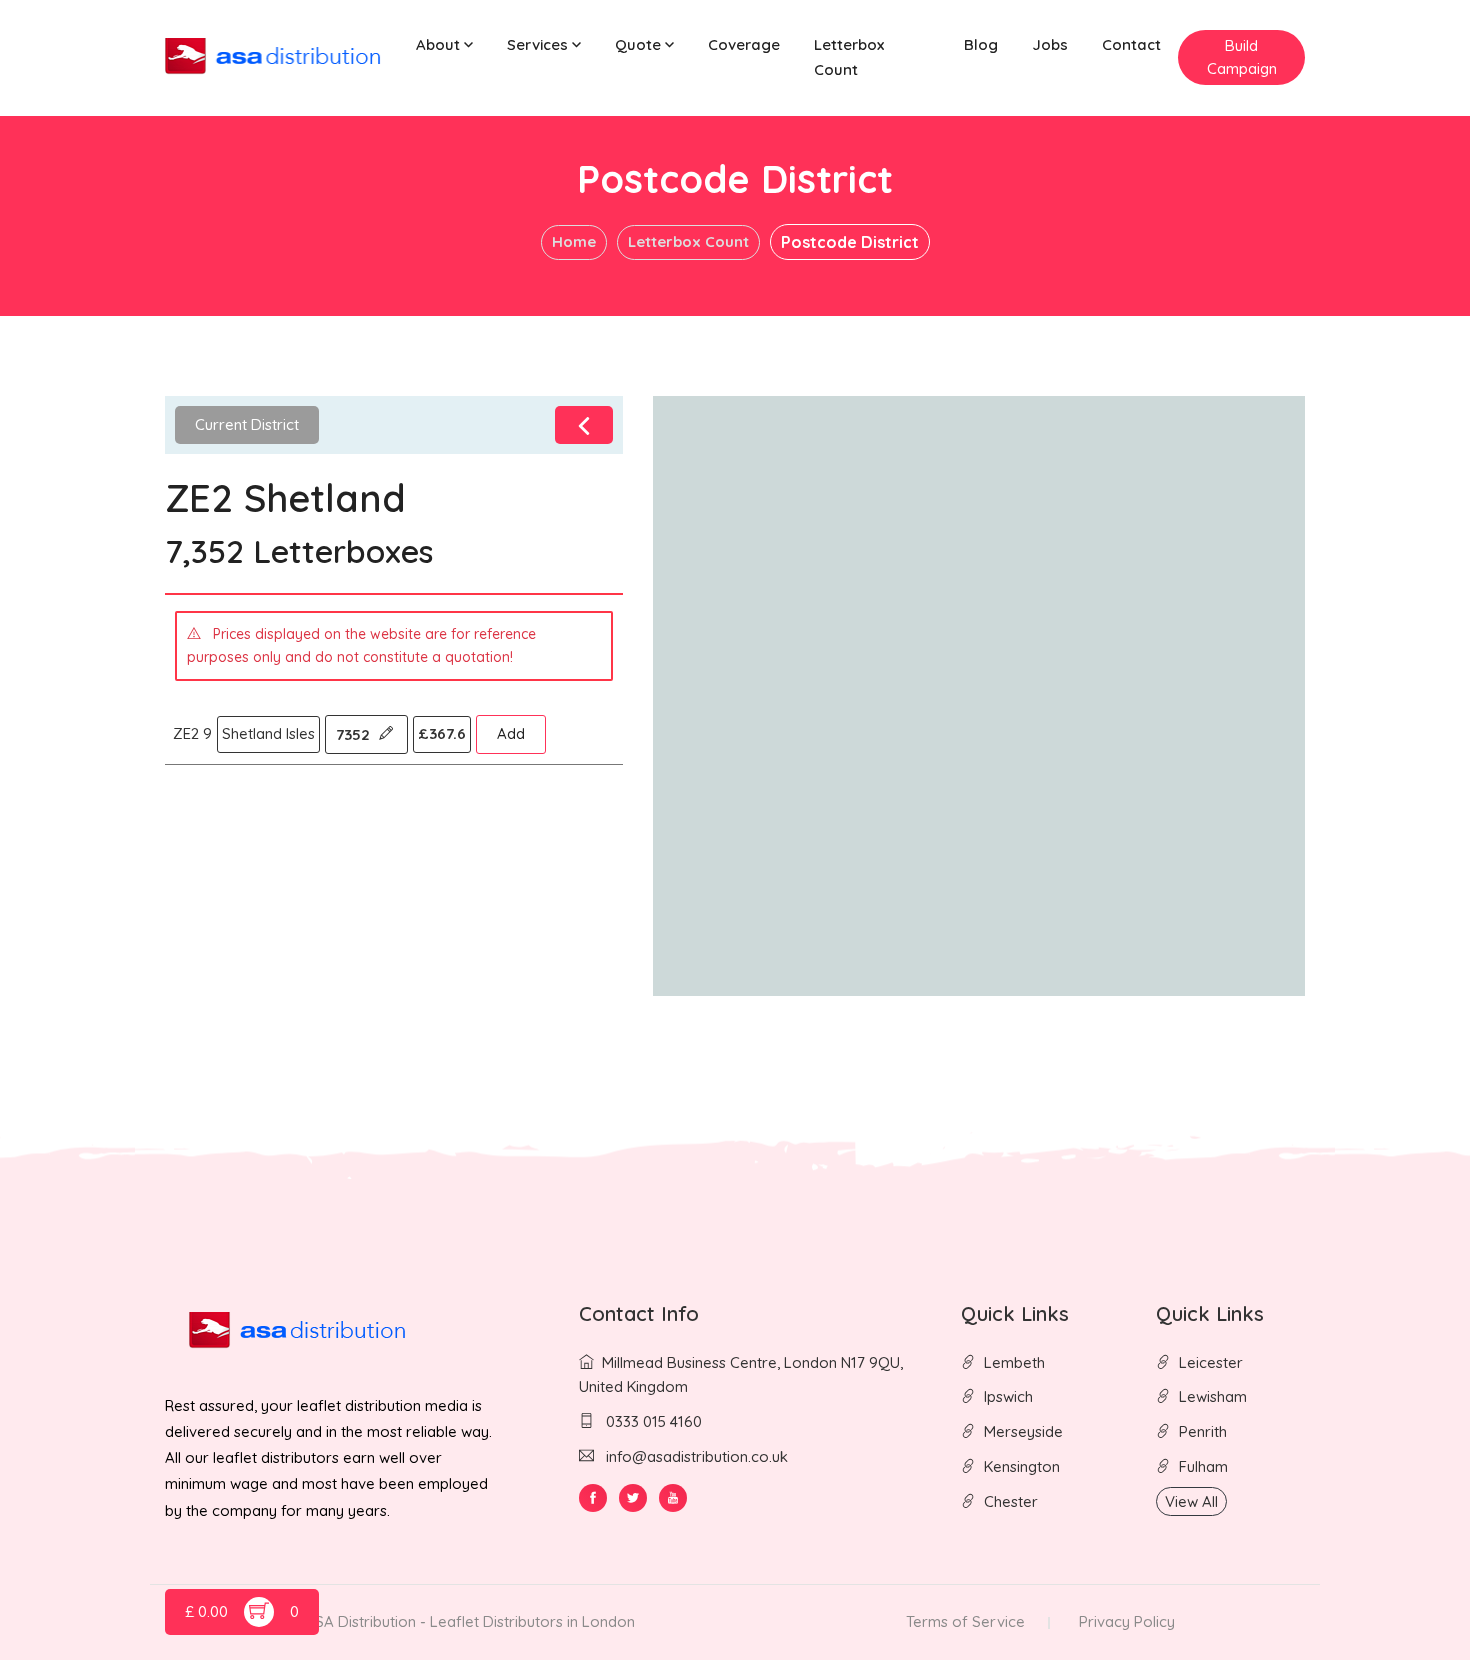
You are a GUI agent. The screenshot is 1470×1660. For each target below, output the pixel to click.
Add (511, 733)
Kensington (1022, 1466)
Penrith (1203, 1431)
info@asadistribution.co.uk (697, 1456)
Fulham (1203, 1466)
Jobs (1050, 44)
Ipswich (1008, 1396)
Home (574, 241)
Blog (981, 44)
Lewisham (1213, 1396)
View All (1191, 1501)
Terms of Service (965, 1621)
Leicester (1211, 1362)
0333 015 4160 (652, 1421)
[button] (444, 45)
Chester (1011, 1501)
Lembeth (1014, 1362)
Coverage (744, 44)
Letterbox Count (849, 57)
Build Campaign (1242, 57)
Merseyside (1023, 1431)
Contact (1131, 44)
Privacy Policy (1127, 1621)
